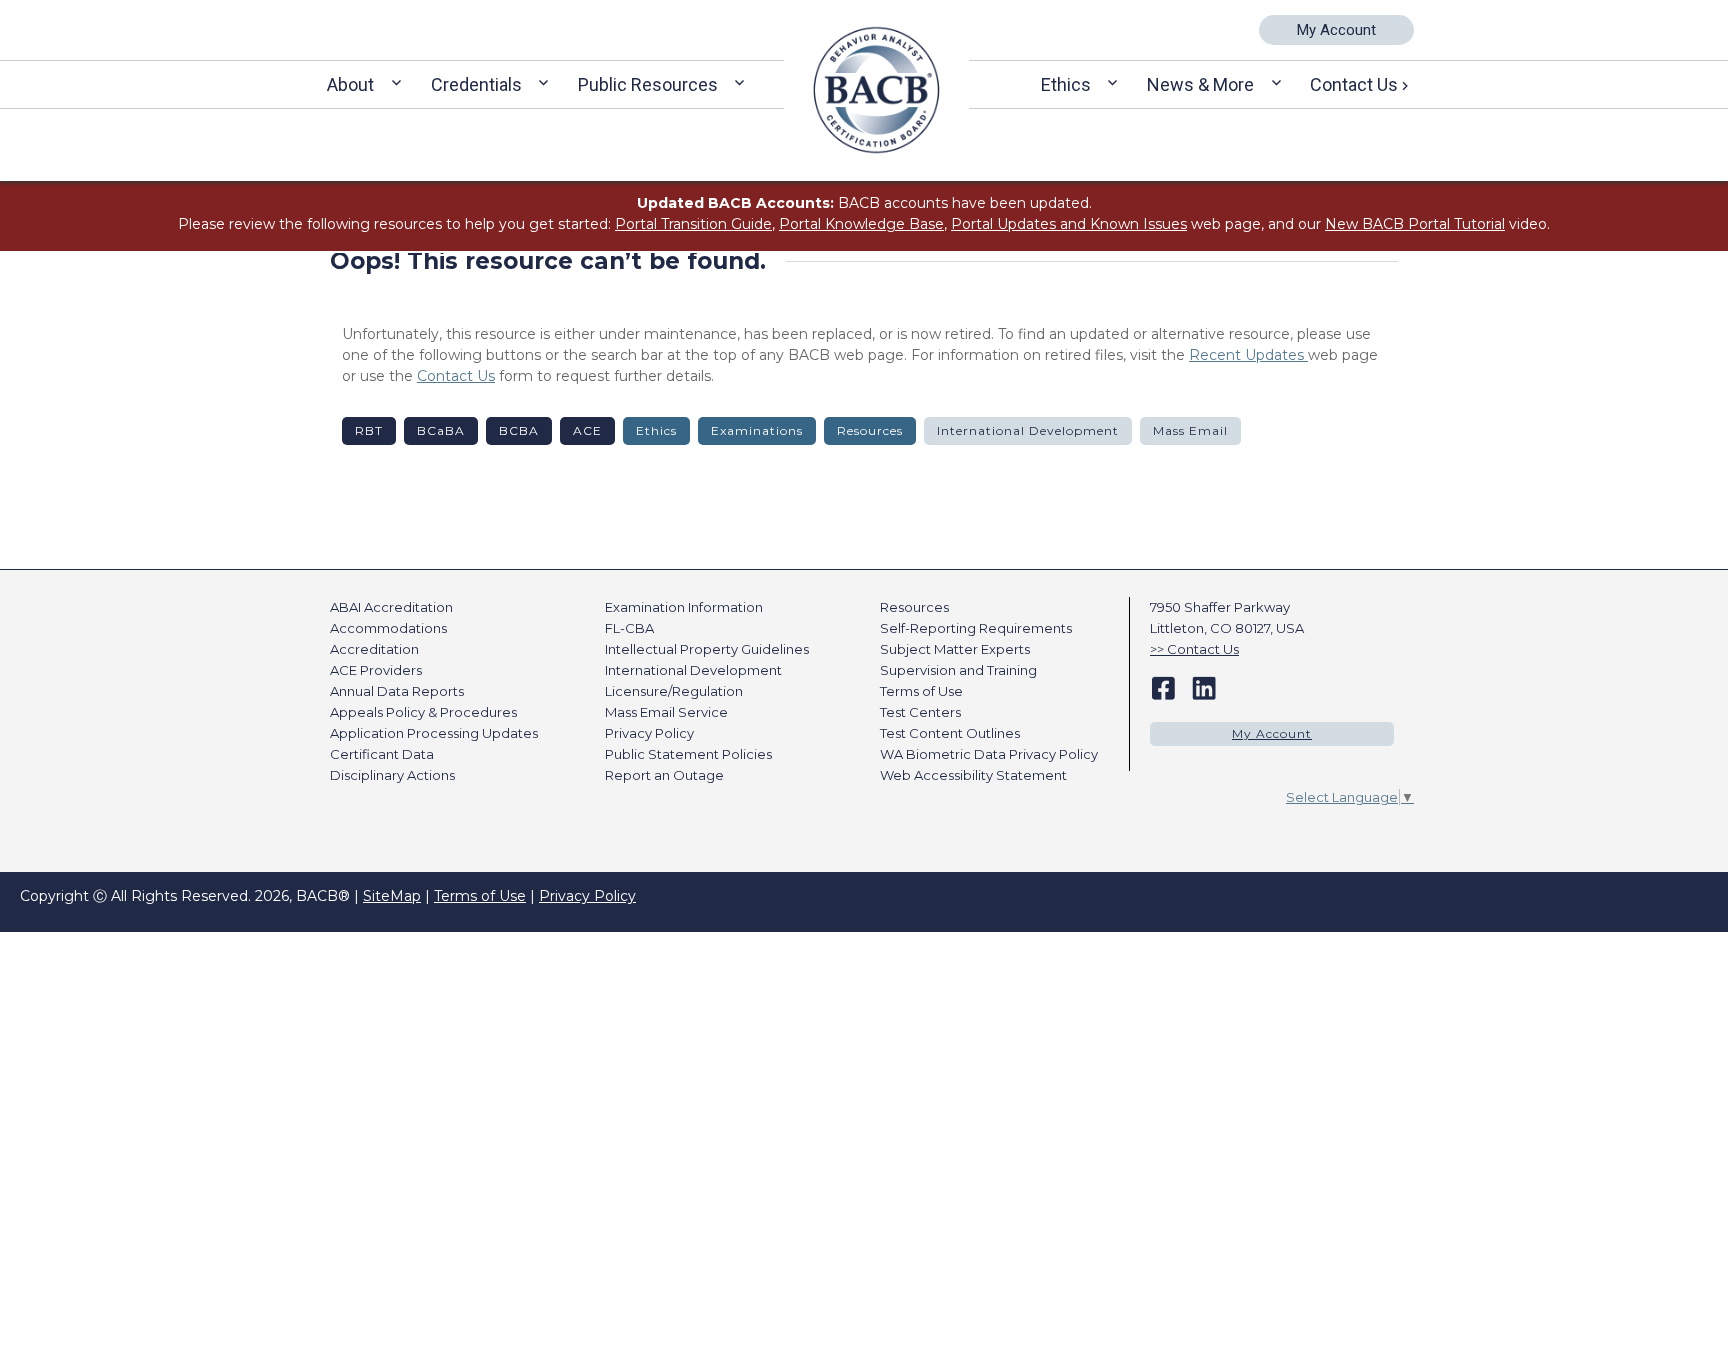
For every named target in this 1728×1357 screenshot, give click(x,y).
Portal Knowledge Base (861, 224)
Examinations (757, 430)
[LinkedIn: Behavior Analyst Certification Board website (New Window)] (1204, 687)
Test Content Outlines (950, 733)
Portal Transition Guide (693, 224)
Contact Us (1354, 84)
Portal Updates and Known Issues (1069, 224)
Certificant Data (382, 754)
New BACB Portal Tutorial (1415, 224)
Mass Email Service (666, 712)
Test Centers (920, 712)
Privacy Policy (649, 733)
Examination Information (684, 607)
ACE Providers (376, 670)
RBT (369, 430)
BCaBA (441, 430)
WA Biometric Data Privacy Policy (989, 754)
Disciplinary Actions (392, 775)
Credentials (476, 84)
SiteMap (392, 896)
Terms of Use (921, 691)
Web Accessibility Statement (973, 775)
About (350, 84)
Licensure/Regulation (674, 691)
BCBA (519, 430)
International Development (1028, 430)
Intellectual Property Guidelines (707, 649)
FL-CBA (629, 628)
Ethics (1066, 84)
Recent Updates (1248, 355)
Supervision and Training (958, 670)
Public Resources (648, 84)
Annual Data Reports (397, 691)
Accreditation (374, 649)
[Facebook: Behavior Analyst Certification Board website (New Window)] (1163, 687)
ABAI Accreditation (391, 607)
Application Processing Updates (434, 733)
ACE (587, 430)
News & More (1200, 84)
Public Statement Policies (688, 754)
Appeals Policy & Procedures (423, 712)
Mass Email (1190, 430)
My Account (1336, 30)
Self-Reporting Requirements (976, 628)
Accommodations (388, 628)
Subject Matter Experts (955, 649)
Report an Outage (664, 775)
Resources (870, 430)
